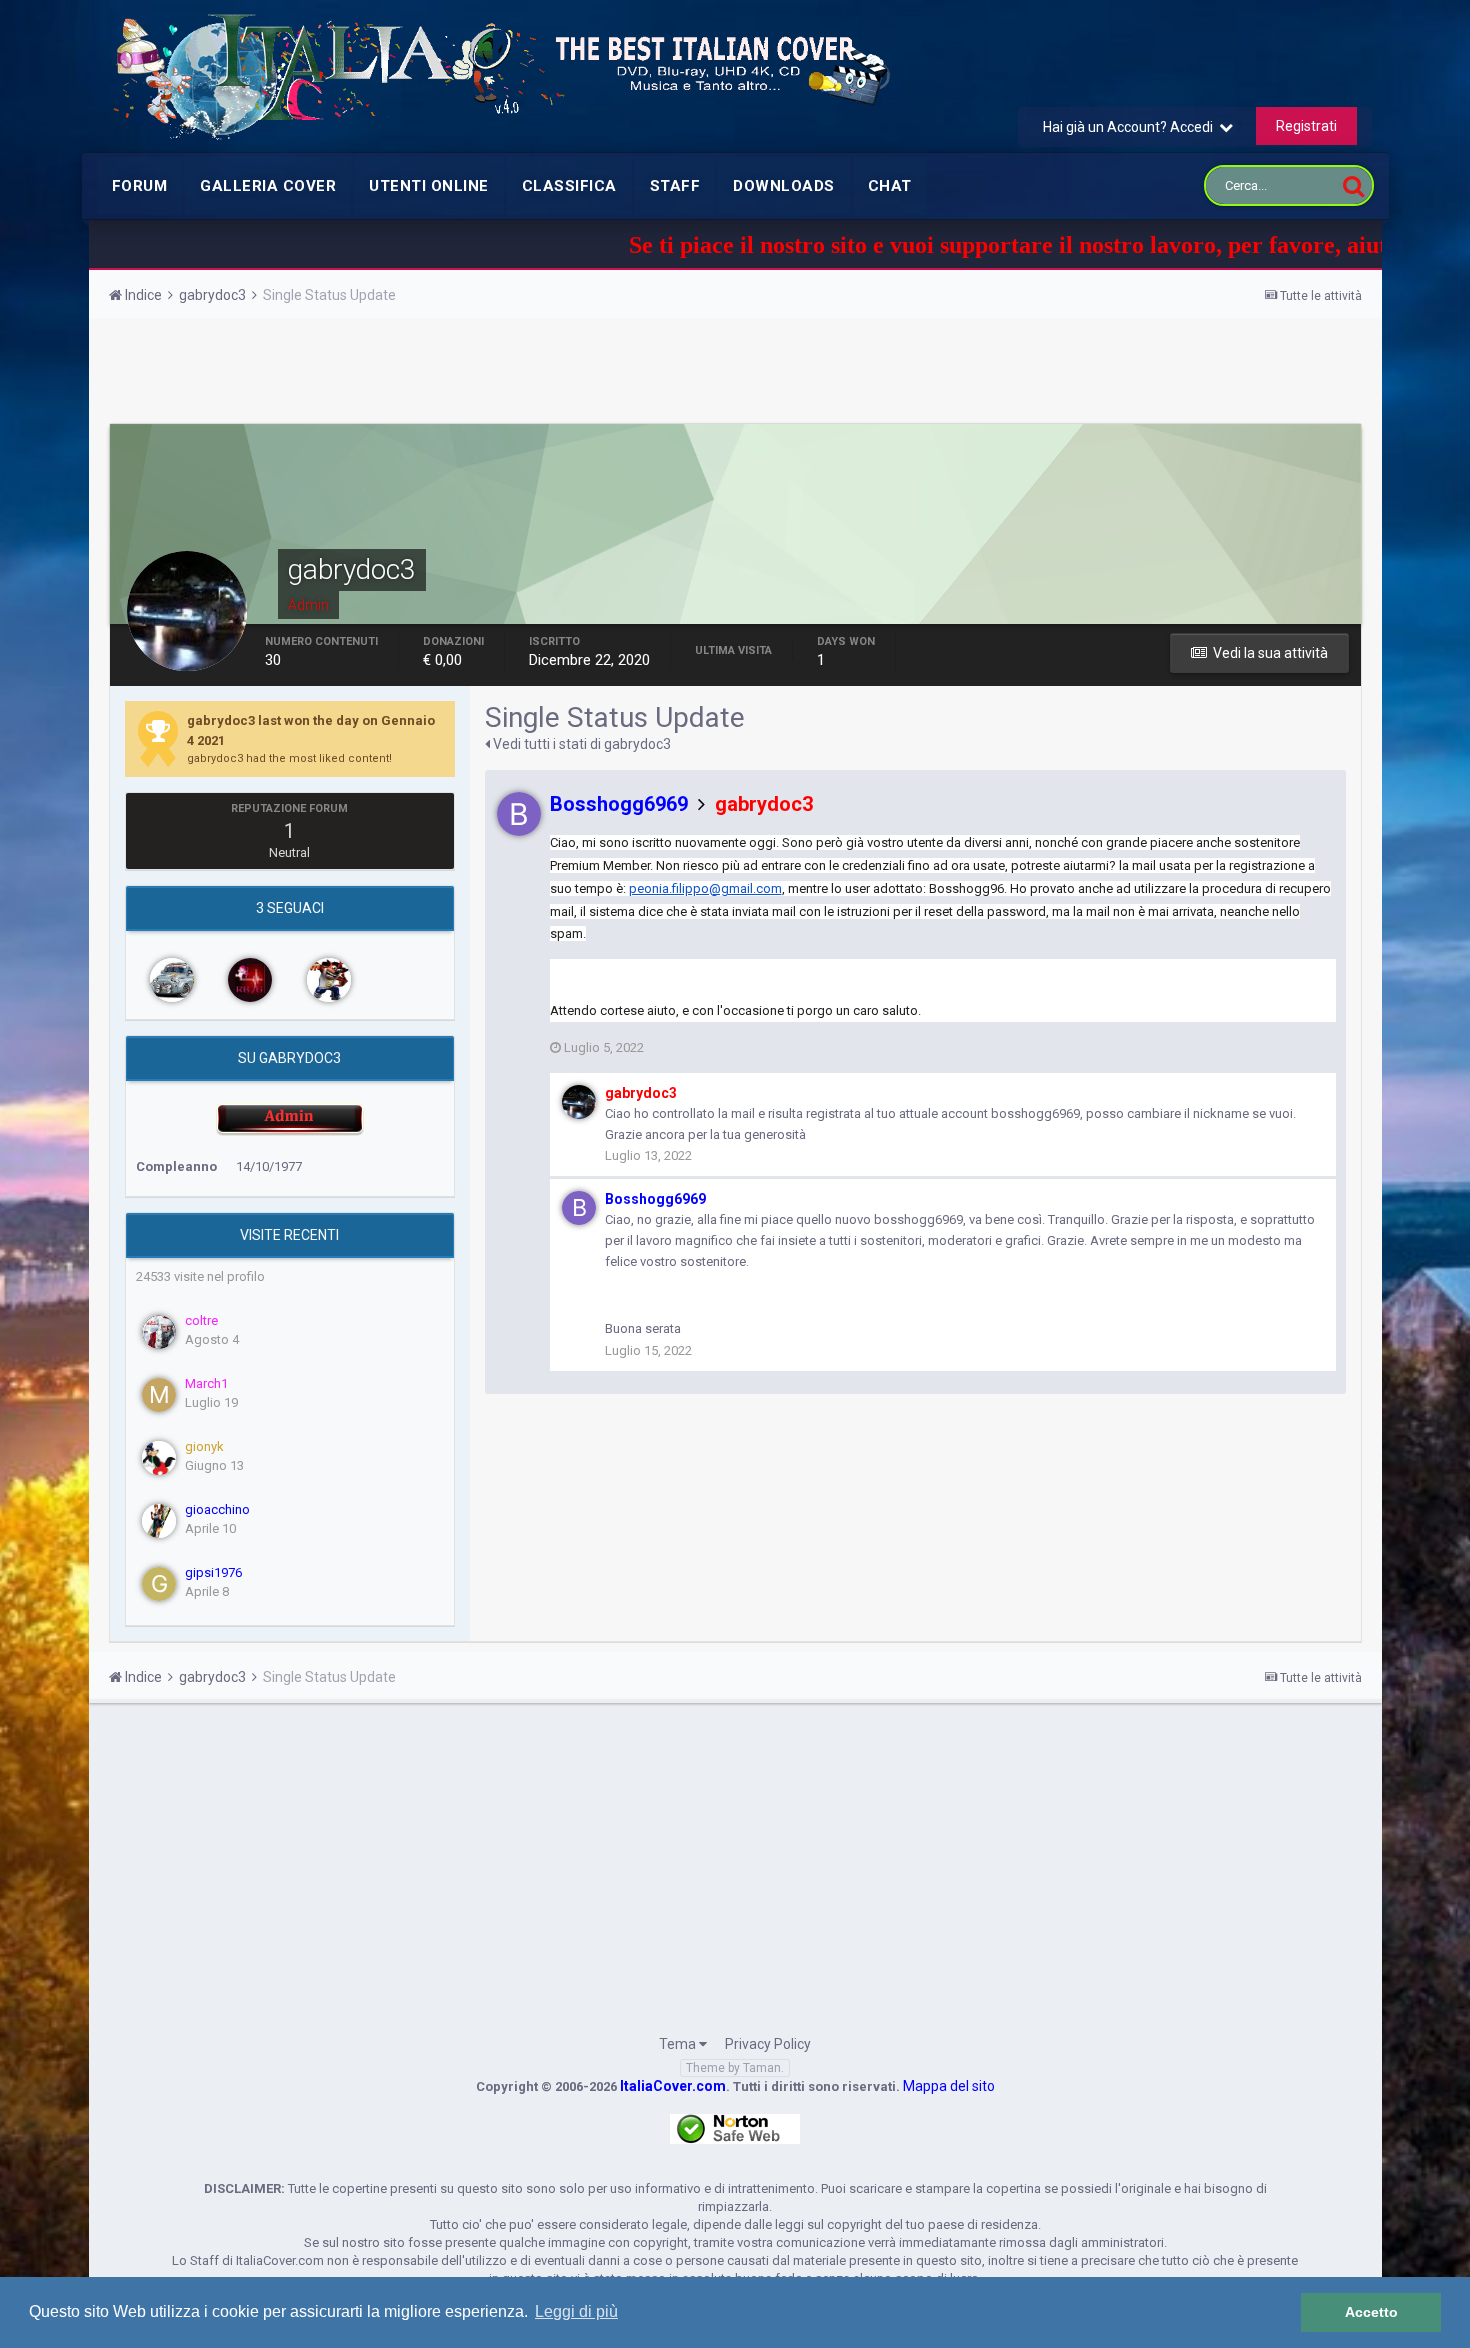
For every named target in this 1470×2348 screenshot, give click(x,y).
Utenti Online (429, 186)
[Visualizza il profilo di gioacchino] (159, 1521)
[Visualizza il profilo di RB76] (250, 980)
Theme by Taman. (735, 2068)
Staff (675, 186)
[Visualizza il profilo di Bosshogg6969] (519, 814)
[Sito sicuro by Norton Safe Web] (735, 2128)
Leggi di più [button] (576, 2311)
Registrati (1306, 126)
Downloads (784, 186)
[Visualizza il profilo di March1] (159, 1395)
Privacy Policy (768, 2044)
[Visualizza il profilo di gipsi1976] (159, 1584)
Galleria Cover (268, 186)
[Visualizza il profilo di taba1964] (172, 980)
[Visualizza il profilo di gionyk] (159, 1458)
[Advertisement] (735, 373)
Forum (140, 186)
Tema (679, 2044)
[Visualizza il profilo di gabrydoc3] (579, 1102)
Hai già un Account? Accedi (1131, 127)
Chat (890, 186)
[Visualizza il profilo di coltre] (159, 1332)
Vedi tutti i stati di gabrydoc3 (580, 744)
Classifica (569, 186)
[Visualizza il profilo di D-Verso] (329, 980)
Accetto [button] (1371, 2312)
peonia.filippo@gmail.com (705, 888)
